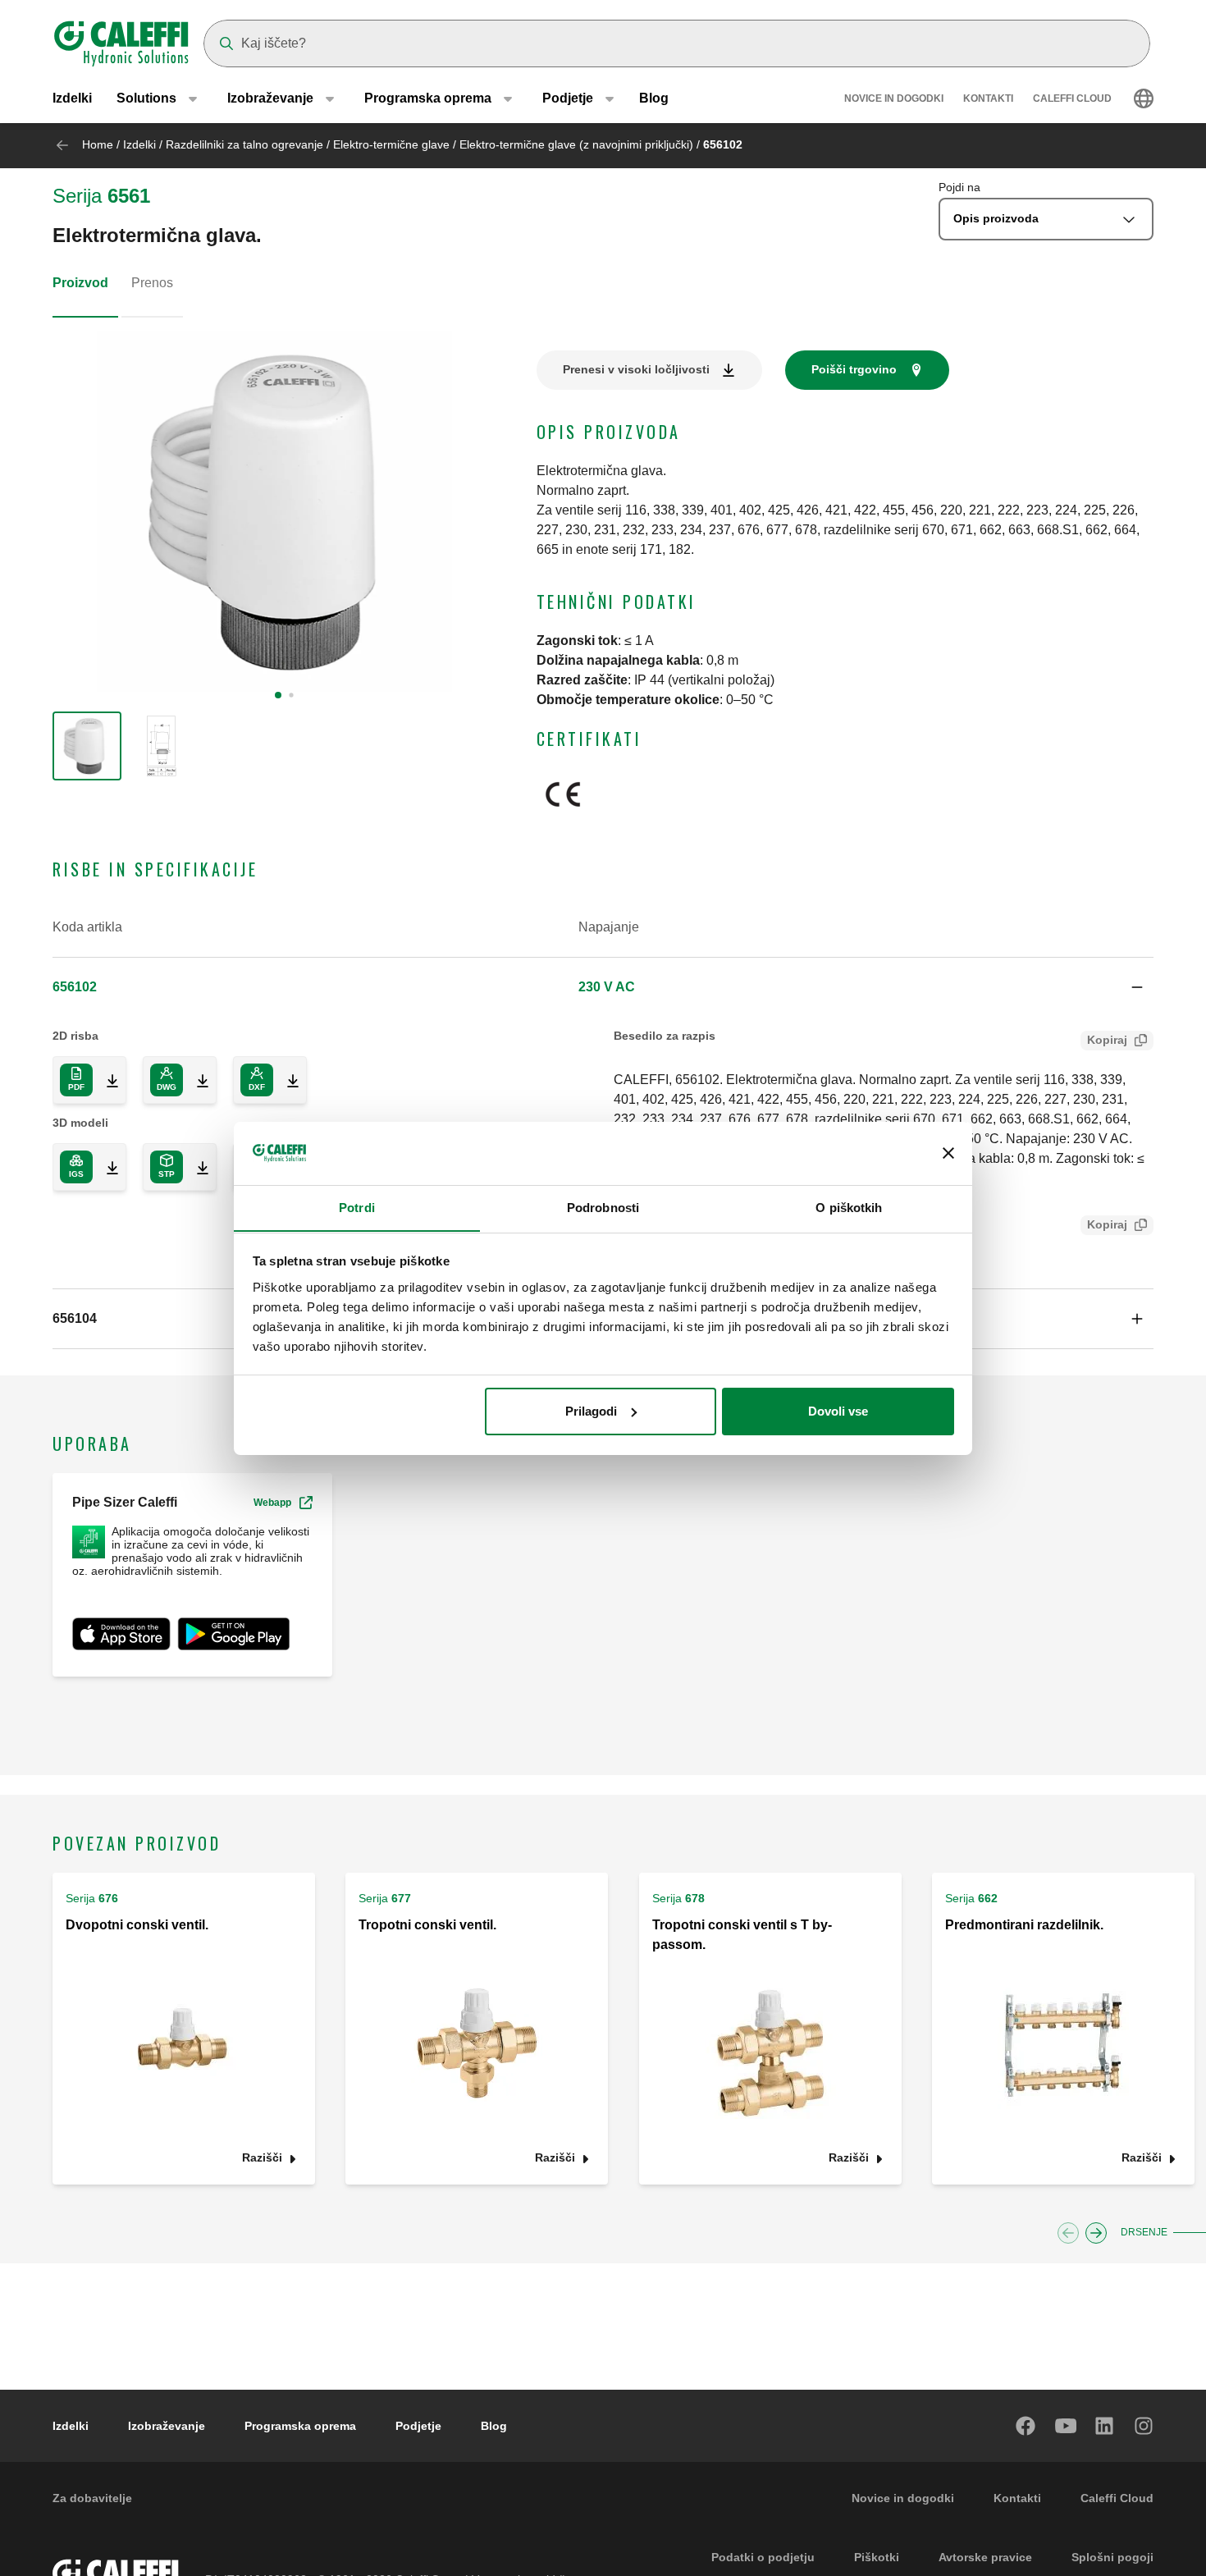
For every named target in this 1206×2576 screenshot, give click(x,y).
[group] (87, 746)
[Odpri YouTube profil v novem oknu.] (1066, 2426)
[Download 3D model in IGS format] (106, 1167)
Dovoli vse (838, 1411)
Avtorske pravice (985, 2557)
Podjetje (418, 2426)
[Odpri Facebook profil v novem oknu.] (1026, 2426)
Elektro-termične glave (391, 144)
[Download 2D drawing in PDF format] (106, 1080)
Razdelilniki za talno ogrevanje (244, 144)
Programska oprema (300, 2426)
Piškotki (877, 2557)
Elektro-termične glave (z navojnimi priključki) (576, 144)
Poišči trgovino (854, 369)
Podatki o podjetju (763, 2557)
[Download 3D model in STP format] (196, 1167)
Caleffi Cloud (1072, 98)
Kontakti (988, 98)
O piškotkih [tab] (849, 1207)
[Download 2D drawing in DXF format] (286, 1080)
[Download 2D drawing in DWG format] (196, 1080)
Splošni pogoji (1112, 2557)
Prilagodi (591, 1411)
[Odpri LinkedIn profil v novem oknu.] (1105, 2426)
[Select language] (1144, 98)
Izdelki (72, 98)
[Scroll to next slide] (1096, 2233)
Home (98, 144)
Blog (654, 98)
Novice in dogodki (894, 98)
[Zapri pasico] (948, 1153)
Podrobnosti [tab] (603, 1207)
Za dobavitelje (92, 2498)
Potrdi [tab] (357, 1207)
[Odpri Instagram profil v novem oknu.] (1144, 2426)
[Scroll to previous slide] (1068, 2233)
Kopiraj (1107, 1040)
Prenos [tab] (152, 283)
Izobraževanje (167, 2426)
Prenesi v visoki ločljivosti (636, 369)
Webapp (272, 1503)
